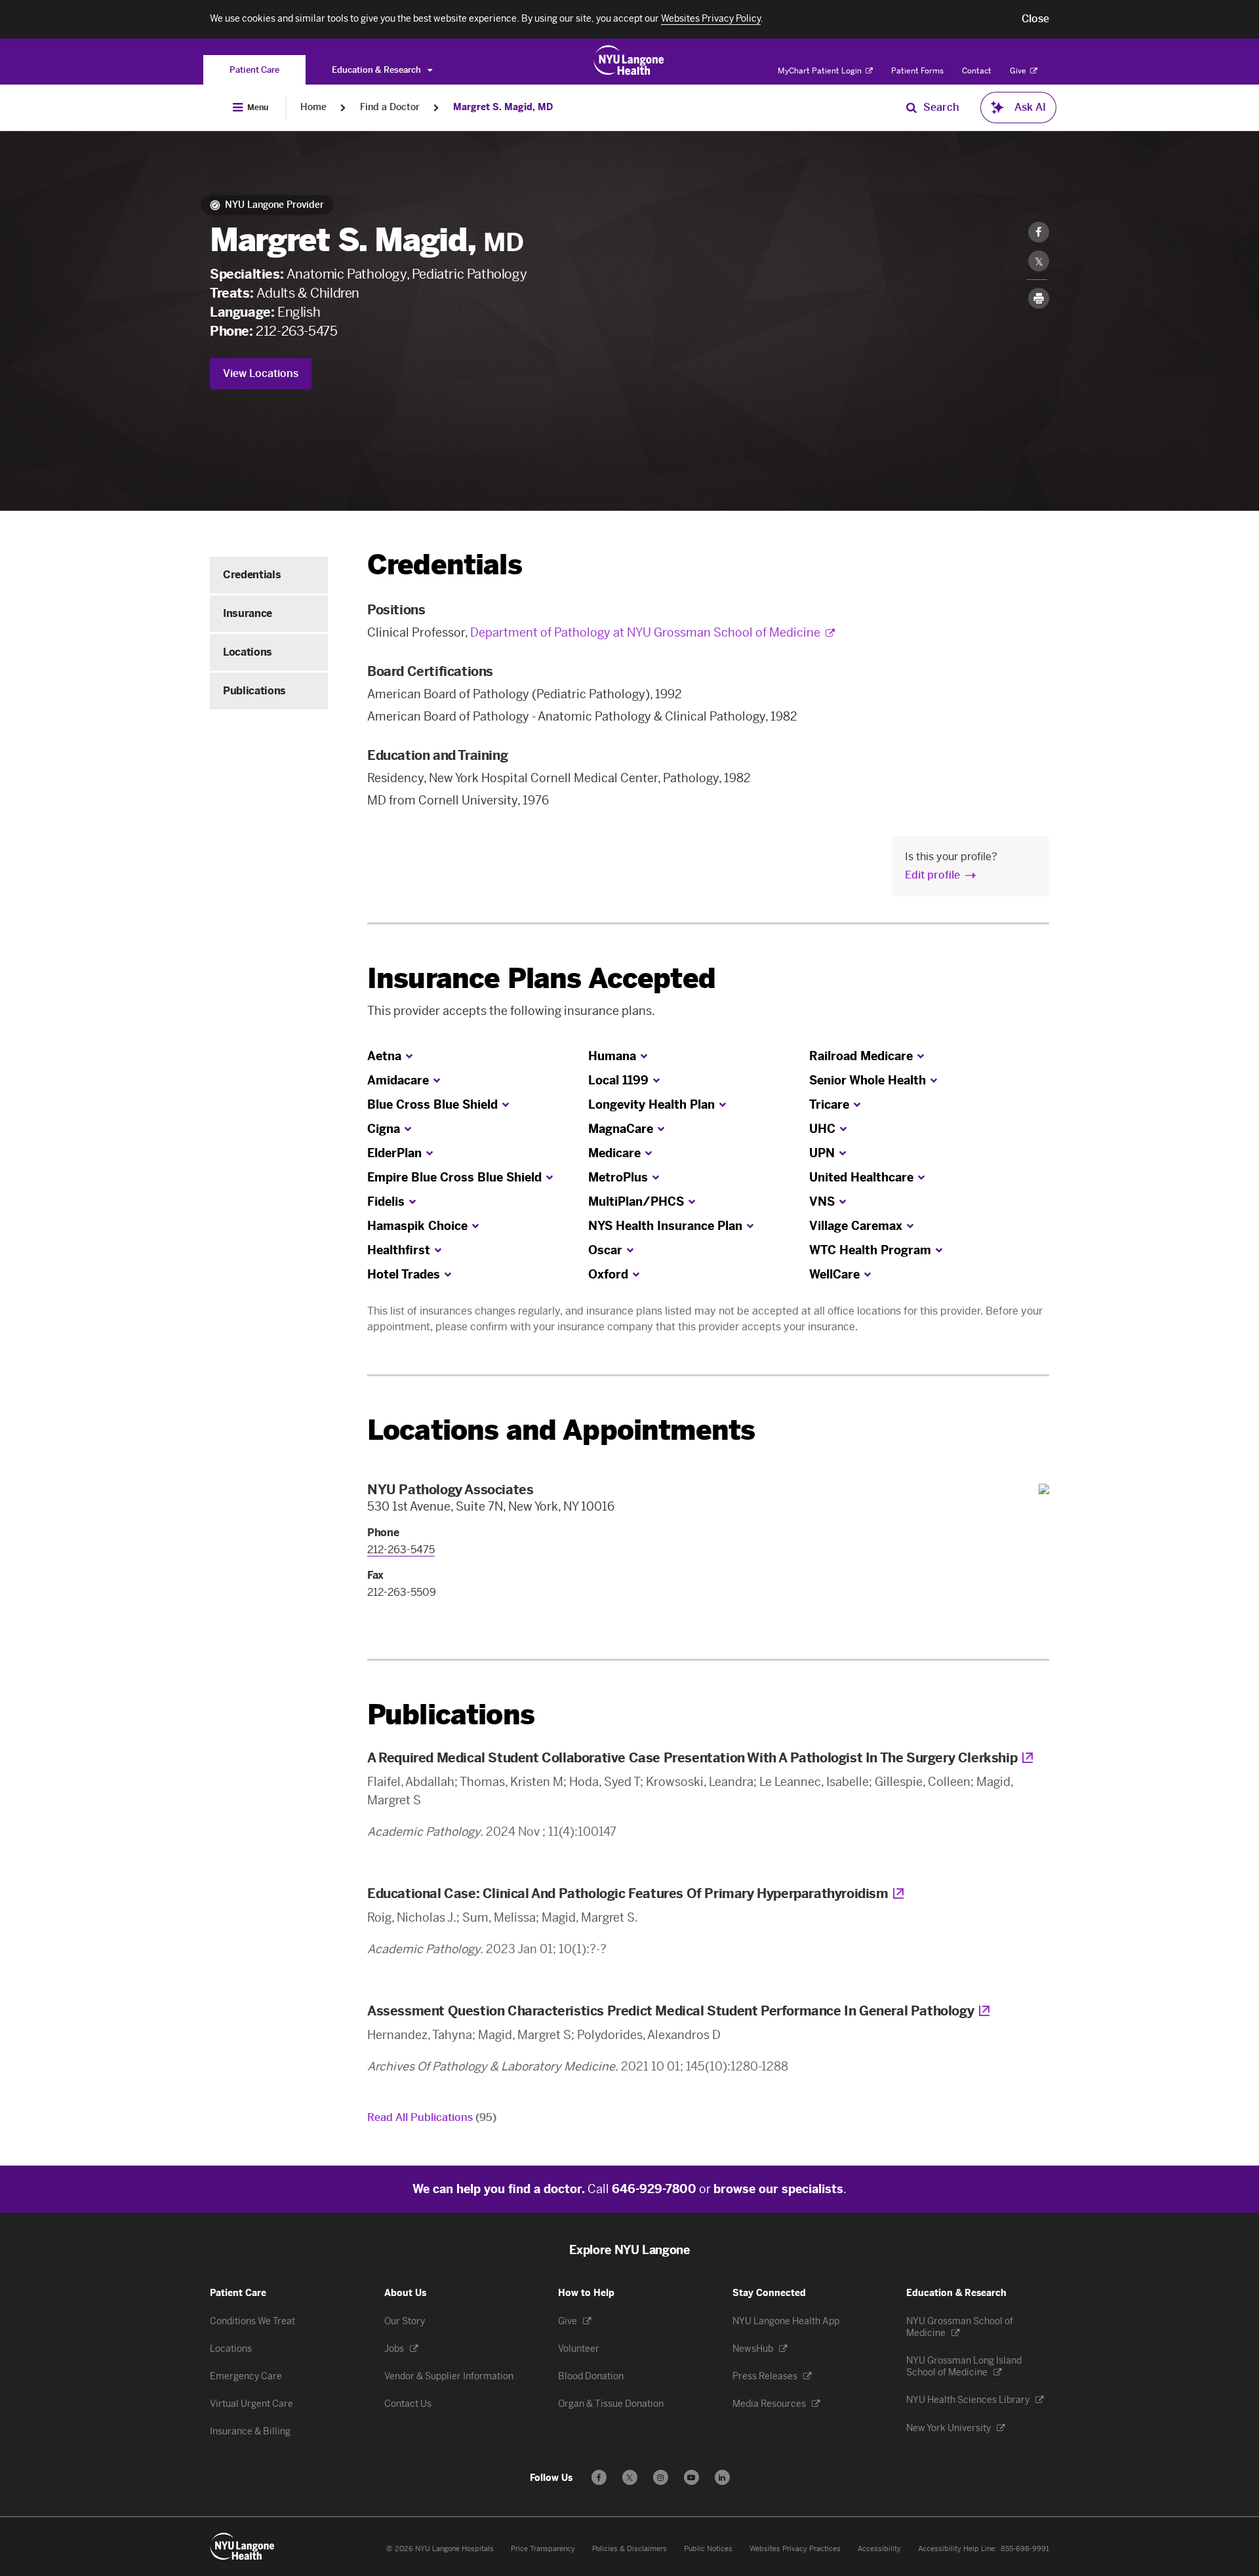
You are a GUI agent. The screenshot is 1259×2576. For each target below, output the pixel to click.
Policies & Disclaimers (629, 2549)
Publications (254, 691)
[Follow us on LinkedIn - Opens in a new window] (722, 2477)
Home (313, 107)
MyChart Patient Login (821, 71)
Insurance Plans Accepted (541, 979)
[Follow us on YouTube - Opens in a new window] (691, 2477)
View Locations (261, 373)
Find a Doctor (390, 107)
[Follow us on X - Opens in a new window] (630, 2477)
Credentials (252, 575)
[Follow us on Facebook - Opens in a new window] (599, 2477)
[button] (1035, 19)
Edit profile (932, 875)
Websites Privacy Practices (795, 2549)
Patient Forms (917, 71)
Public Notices (708, 2549)
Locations (248, 652)
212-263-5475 (296, 331)
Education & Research (377, 70)
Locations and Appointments (561, 1430)
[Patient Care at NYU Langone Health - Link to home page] (629, 60)
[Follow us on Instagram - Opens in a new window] (661, 2477)
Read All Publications (432, 2117)
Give (1019, 71)
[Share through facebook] (1039, 232)
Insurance (248, 613)
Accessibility (879, 2549)
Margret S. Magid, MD (503, 107)
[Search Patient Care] (911, 108)
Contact (977, 71)
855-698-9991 (1025, 2549)
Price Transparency (543, 2549)
